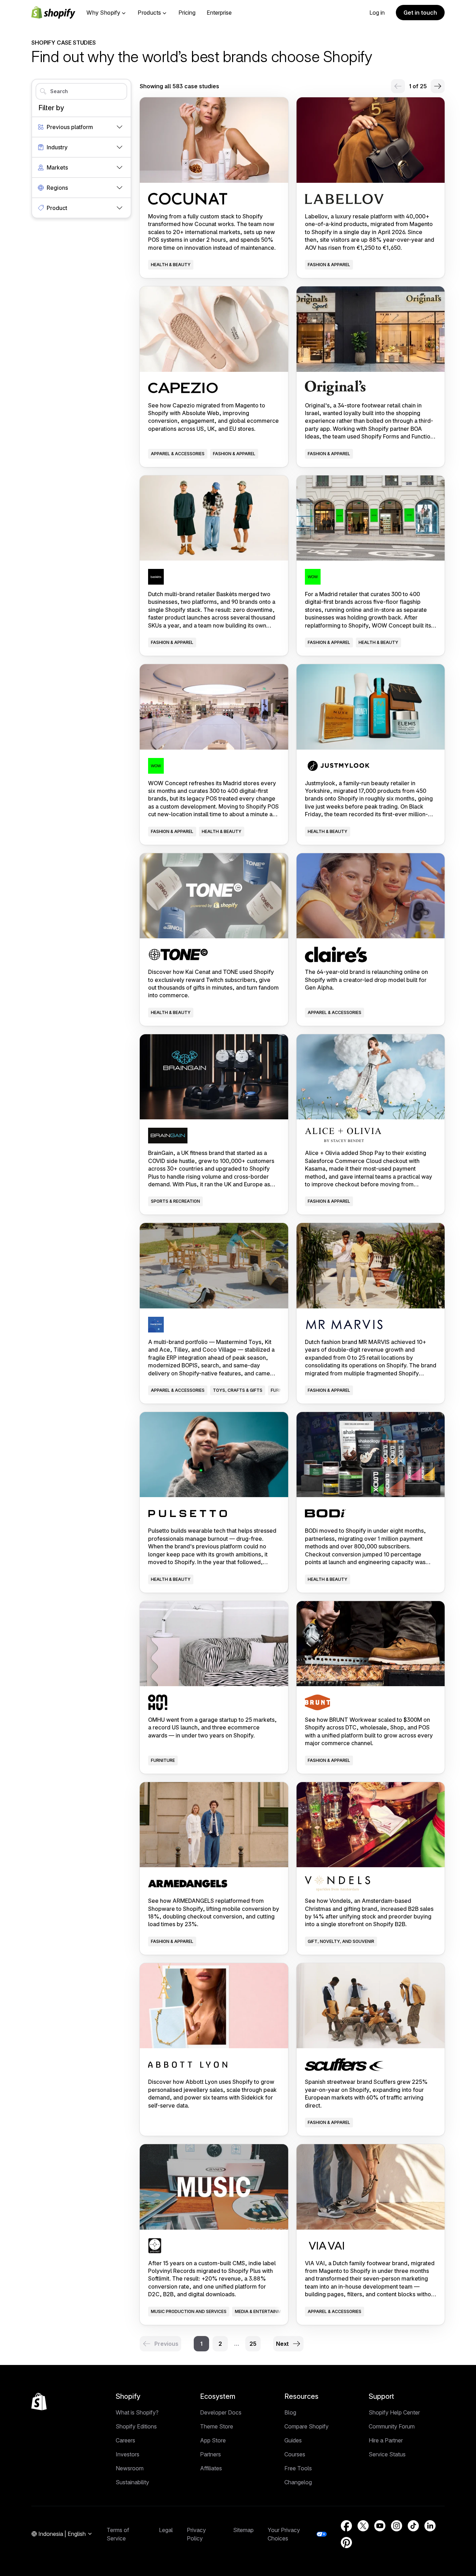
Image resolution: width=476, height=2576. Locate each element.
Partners (210, 2454)
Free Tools (298, 2468)
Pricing (187, 13)
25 (253, 2344)
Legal (166, 2530)
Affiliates (211, 2468)
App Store (213, 2440)
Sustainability (132, 2482)
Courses (295, 2454)
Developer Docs (221, 2412)
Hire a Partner (386, 2440)
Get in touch (420, 13)
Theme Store (217, 2426)
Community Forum (392, 2426)
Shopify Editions (136, 2426)
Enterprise (219, 13)
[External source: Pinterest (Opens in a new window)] (346, 2543)
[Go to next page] (438, 86)
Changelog (298, 2482)
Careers (125, 2440)
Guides (293, 2440)
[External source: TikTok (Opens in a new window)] (413, 2526)
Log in (377, 13)
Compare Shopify (306, 2426)
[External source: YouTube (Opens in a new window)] (380, 2526)
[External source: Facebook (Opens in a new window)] (346, 2526)
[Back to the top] (39, 2402)
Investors (128, 2454)
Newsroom (130, 2468)
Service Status (387, 2454)
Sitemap (243, 2530)
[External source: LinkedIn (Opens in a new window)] (430, 2526)
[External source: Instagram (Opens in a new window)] (397, 2526)
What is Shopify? (137, 2412)
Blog (290, 2412)
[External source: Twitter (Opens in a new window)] (363, 2526)
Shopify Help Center (394, 2412)
